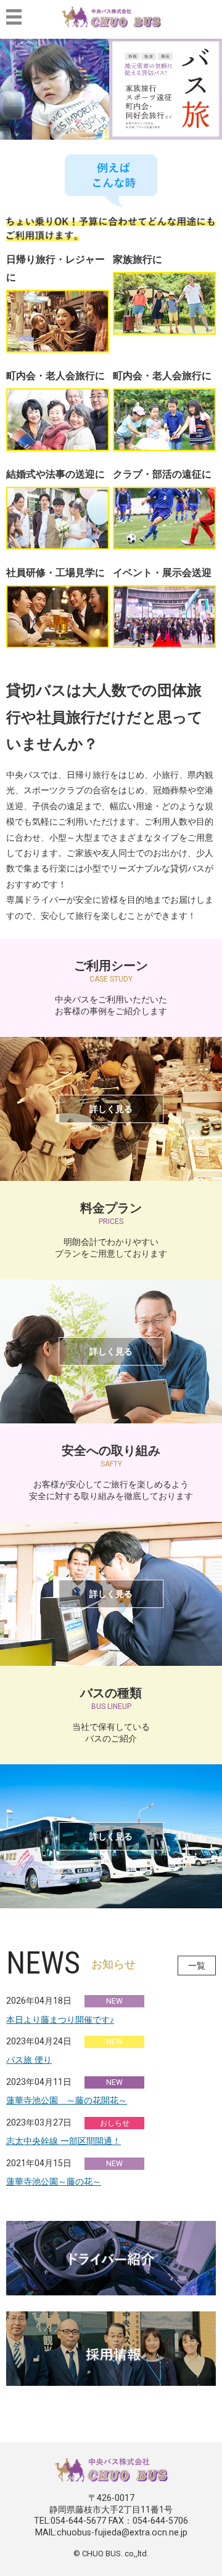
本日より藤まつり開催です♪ (60, 2020)
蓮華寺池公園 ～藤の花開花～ (67, 2100)
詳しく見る (111, 1109)
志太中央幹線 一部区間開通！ (64, 2141)
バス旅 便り (29, 2060)
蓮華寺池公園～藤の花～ (54, 2182)
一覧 (197, 1966)
